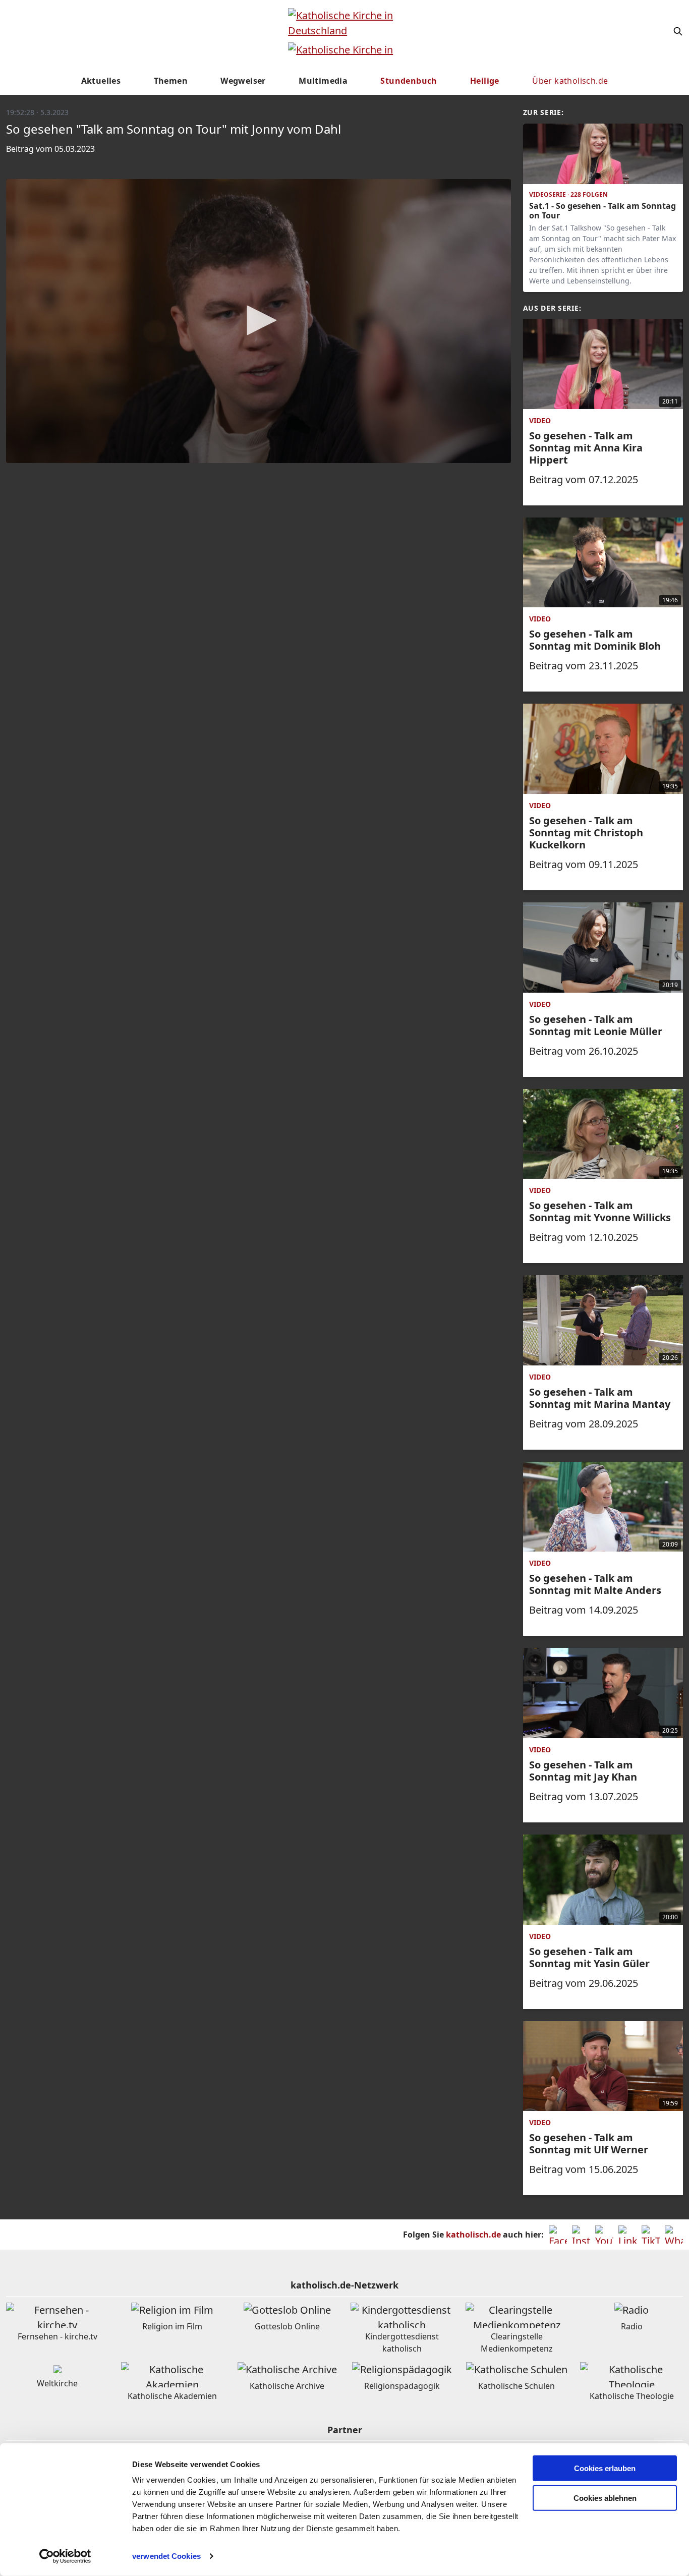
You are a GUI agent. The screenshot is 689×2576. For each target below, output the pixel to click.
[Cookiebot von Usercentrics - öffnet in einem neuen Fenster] (65, 2556)
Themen (171, 81)
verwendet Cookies (166, 2556)
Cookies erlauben (605, 2468)
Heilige (485, 81)
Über (570, 81)
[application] (259, 321)
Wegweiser (243, 81)
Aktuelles (101, 81)
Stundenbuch (409, 81)
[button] (258, 320)
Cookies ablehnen (605, 2498)
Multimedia (323, 81)
